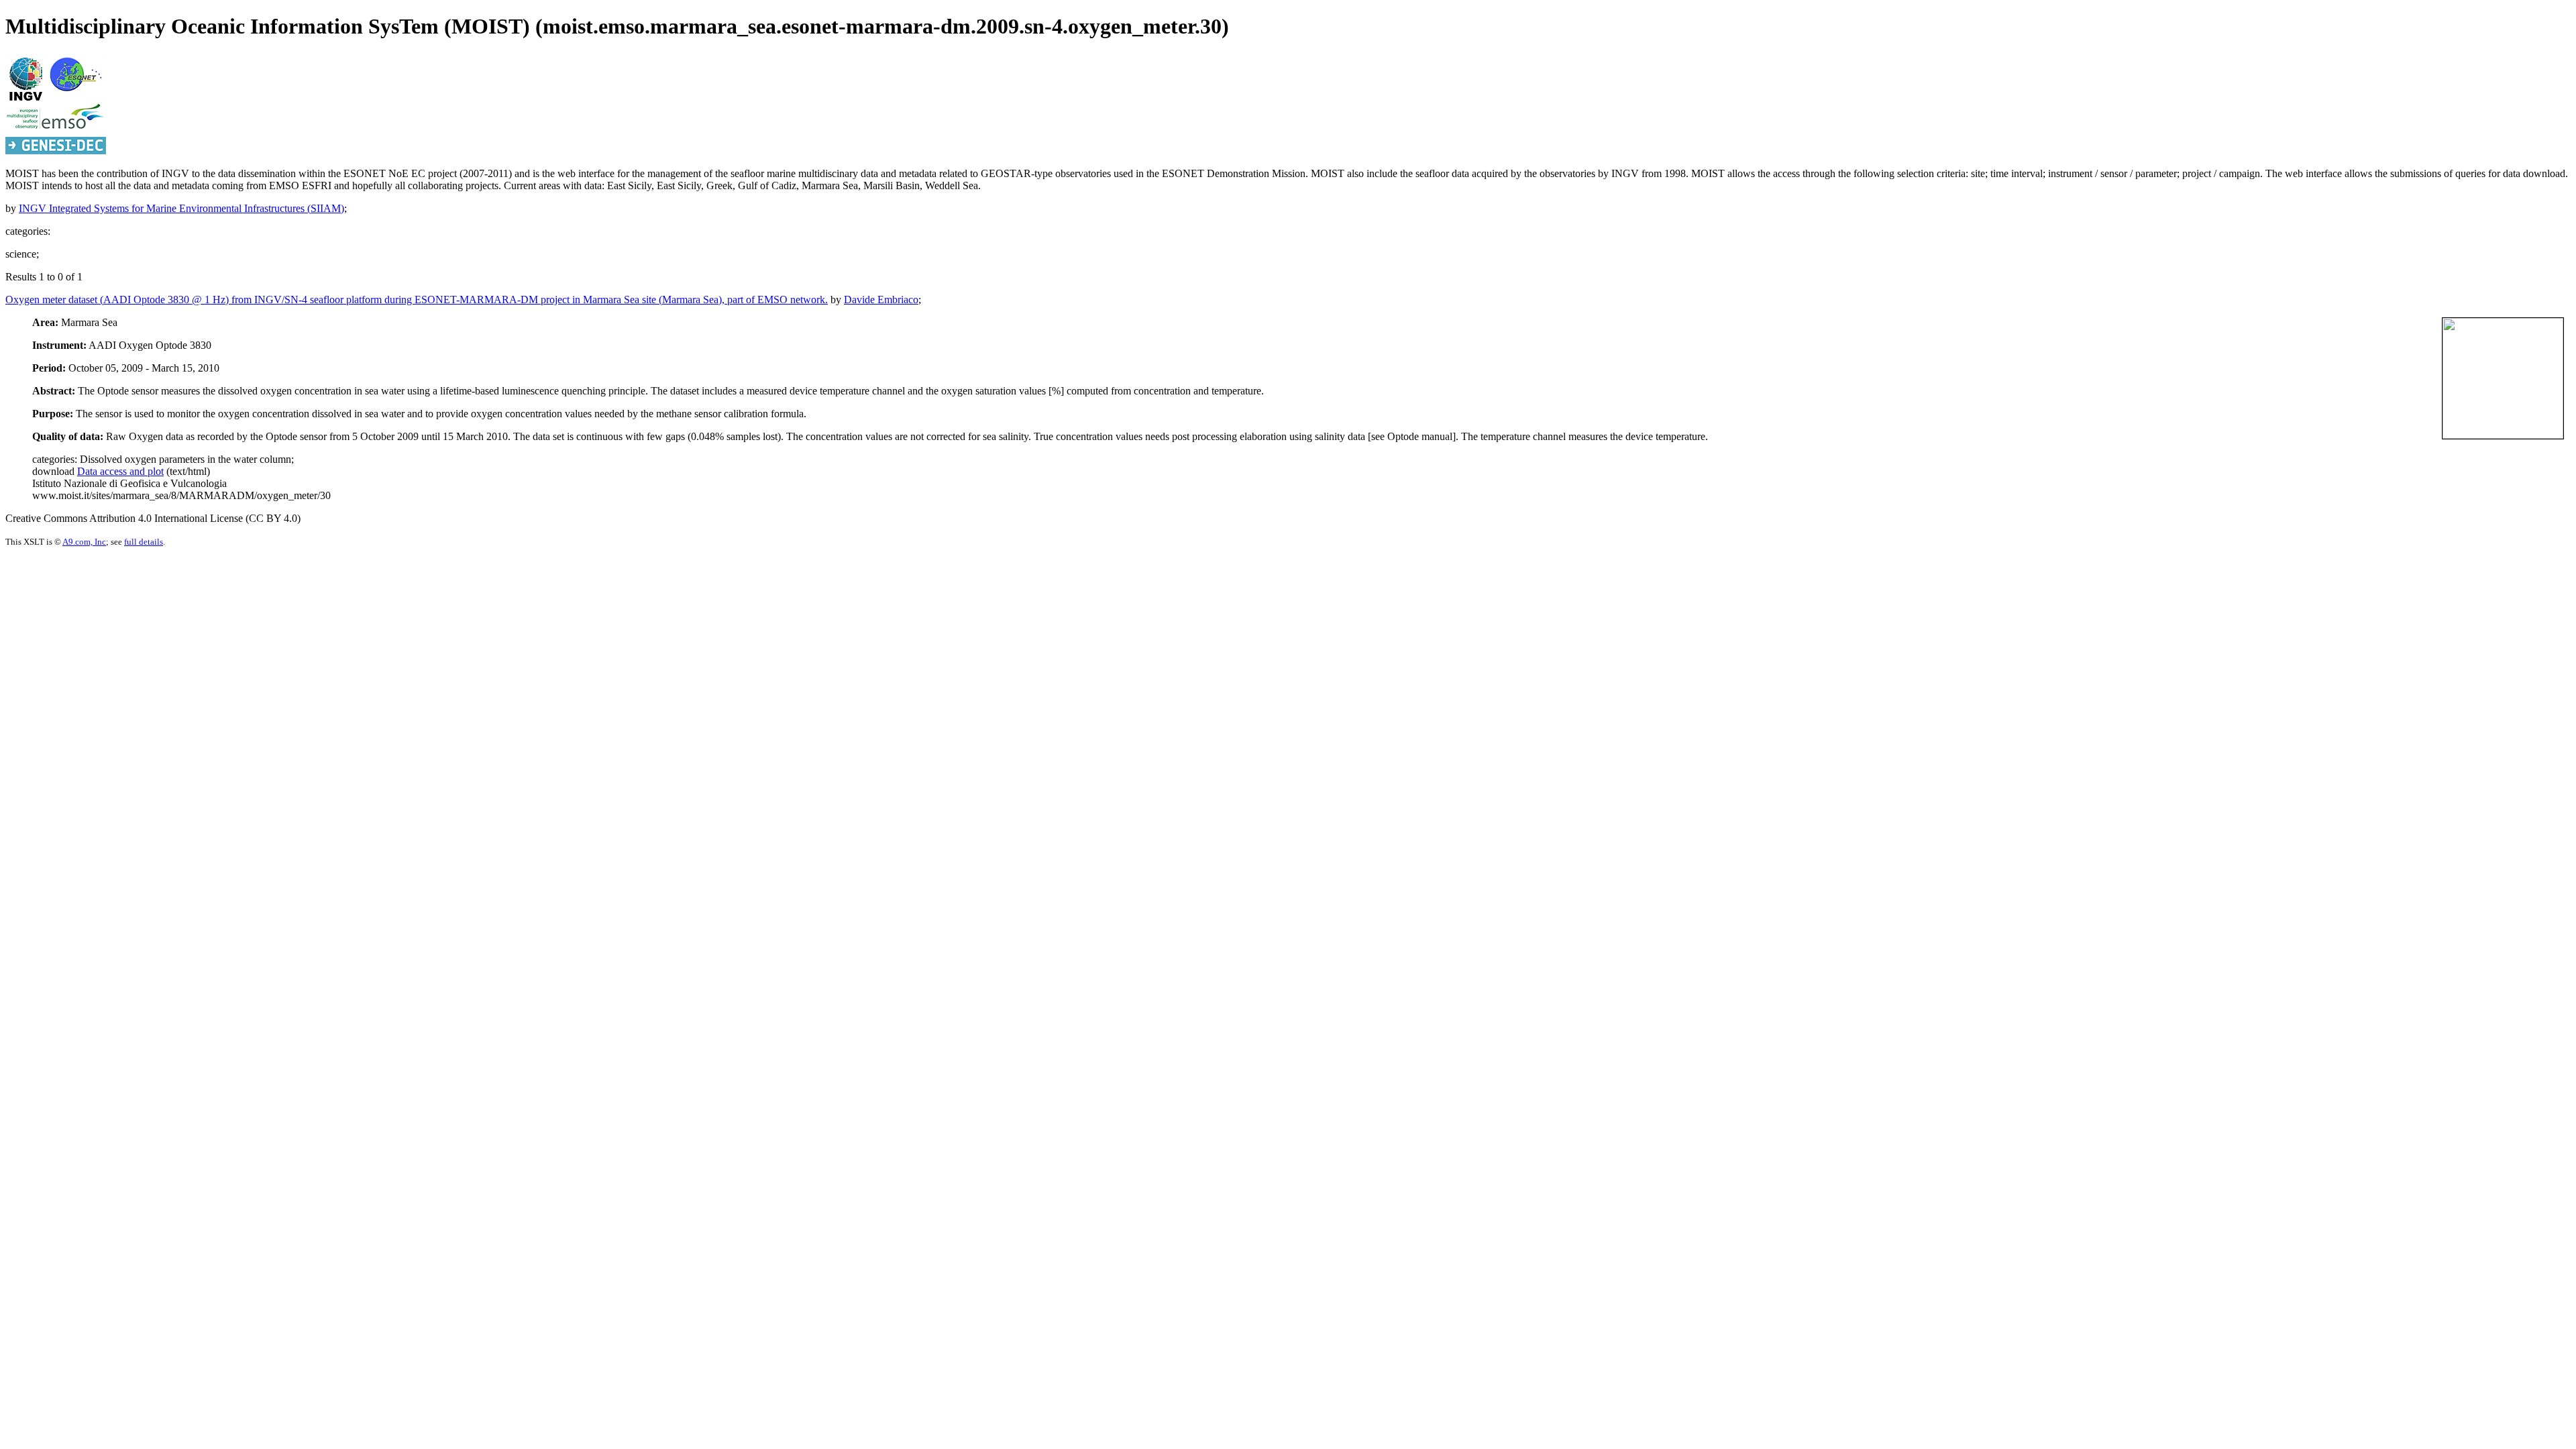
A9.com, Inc (84, 542)
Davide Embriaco (881, 300)
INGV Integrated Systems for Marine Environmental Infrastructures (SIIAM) (181, 208)
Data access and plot (120, 471)
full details (144, 542)
